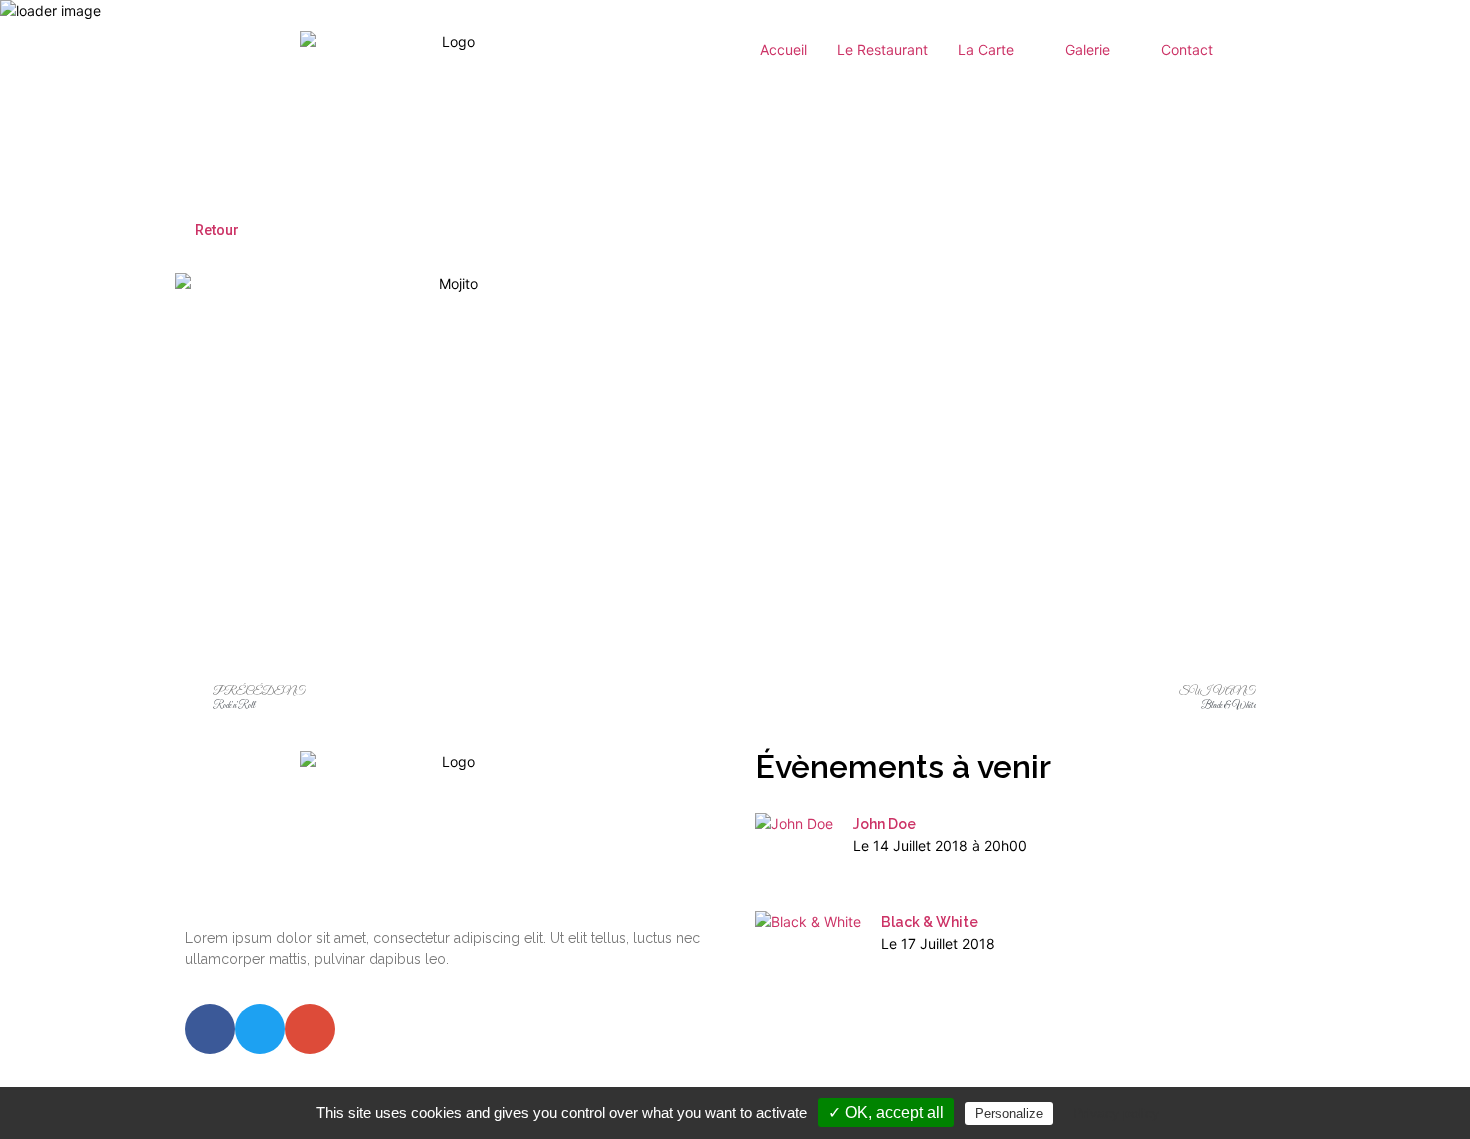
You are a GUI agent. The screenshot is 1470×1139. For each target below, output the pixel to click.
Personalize (1009, 1113)
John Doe (884, 824)
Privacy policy (1116, 1113)
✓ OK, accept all (886, 1112)
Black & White (929, 922)
